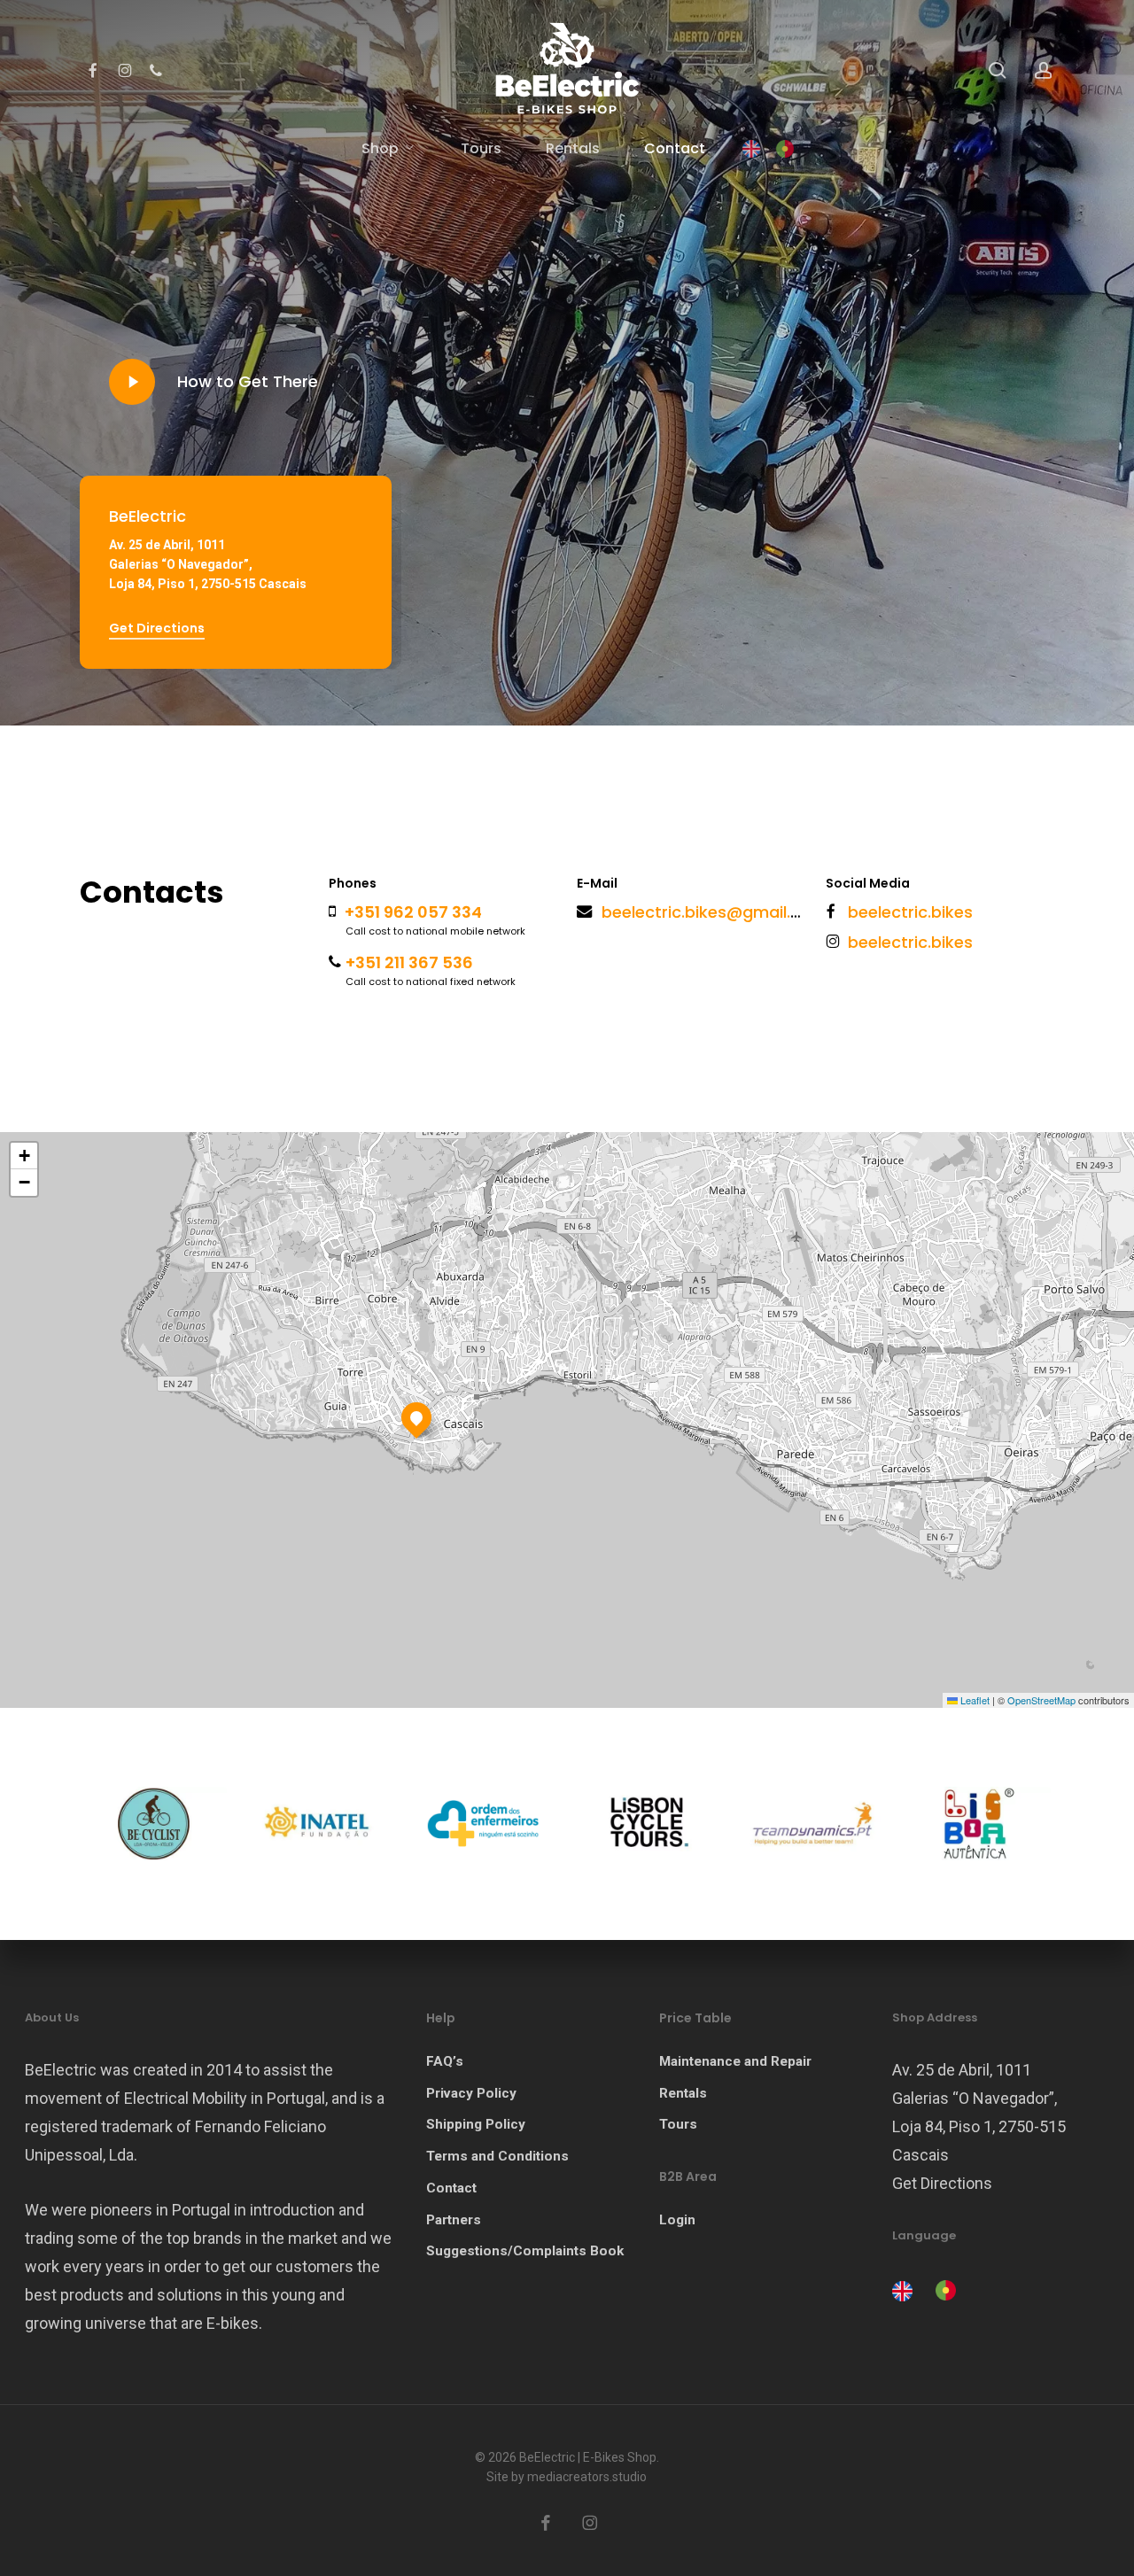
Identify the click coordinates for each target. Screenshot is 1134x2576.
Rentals (683, 2093)
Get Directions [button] (157, 628)
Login (677, 2220)
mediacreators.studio (587, 2477)
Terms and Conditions (497, 2156)
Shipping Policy (476, 2124)
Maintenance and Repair (735, 2061)
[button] (416, 1417)
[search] (998, 70)
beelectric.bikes (910, 912)
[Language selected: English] (928, 2289)
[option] (943, 2290)
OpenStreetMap (1041, 1700)
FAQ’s (445, 2061)
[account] (1044, 70)
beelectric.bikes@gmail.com (714, 912)
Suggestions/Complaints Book (525, 2251)
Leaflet (974, 1700)
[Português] (785, 149)
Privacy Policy (471, 2093)
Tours (678, 2124)
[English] (751, 149)
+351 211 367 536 (409, 962)
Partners (454, 2220)
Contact (451, 2188)
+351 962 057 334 (413, 912)
